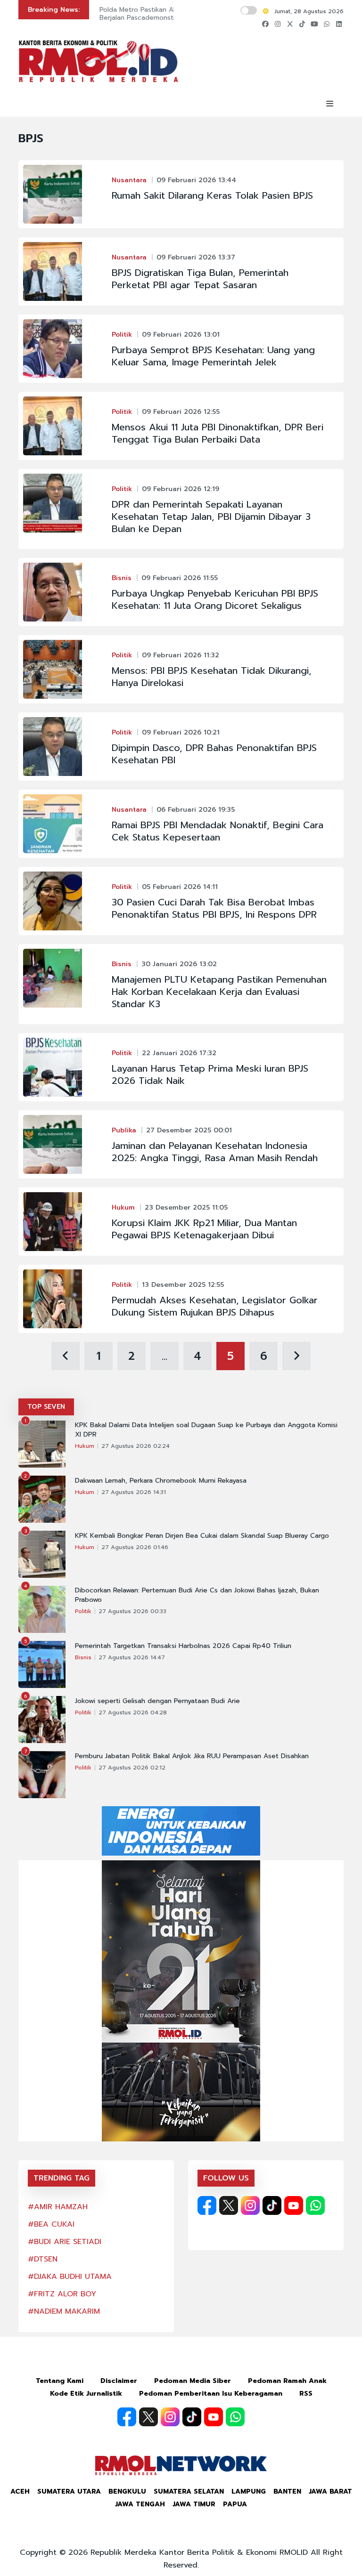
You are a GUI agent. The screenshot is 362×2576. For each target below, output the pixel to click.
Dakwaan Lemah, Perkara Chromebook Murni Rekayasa (161, 1481)
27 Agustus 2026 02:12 (132, 1768)
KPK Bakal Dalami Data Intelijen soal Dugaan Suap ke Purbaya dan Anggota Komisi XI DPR (206, 1430)
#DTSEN (43, 2259)
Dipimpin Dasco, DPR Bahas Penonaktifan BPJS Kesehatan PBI (214, 754)
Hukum (123, 1207)
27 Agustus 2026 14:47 (132, 1657)
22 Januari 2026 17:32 (179, 1053)
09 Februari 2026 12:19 (181, 489)
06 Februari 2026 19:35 (196, 810)
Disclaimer (119, 2381)
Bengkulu (127, 2491)
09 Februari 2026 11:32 (181, 655)
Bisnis (122, 578)
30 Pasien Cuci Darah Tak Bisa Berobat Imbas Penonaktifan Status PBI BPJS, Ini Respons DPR (214, 908)
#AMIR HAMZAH (58, 2207)
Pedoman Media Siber (193, 2381)
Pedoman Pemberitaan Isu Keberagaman (211, 2394)
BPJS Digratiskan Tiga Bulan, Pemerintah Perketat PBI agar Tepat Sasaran (200, 279)
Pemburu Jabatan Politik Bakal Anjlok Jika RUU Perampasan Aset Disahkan (192, 1756)
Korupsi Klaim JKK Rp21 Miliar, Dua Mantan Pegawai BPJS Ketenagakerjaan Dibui (204, 1229)
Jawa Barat (330, 2491)
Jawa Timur (194, 2504)
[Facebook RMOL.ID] (207, 2205)
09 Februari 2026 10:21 (181, 732)
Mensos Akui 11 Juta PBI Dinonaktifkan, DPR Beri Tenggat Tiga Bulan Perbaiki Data (218, 433)
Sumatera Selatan (189, 2491)
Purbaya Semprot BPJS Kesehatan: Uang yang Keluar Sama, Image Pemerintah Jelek (213, 356)
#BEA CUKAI (51, 2224)
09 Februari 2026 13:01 (181, 335)
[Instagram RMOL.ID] (250, 2205)
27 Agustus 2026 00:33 (132, 1611)
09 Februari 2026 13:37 (196, 257)
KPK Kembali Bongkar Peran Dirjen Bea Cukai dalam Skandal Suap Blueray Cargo (202, 1536)
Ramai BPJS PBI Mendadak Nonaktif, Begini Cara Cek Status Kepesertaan (218, 831)
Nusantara (129, 180)
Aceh (20, 2491)
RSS (306, 2394)
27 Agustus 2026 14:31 (134, 1492)
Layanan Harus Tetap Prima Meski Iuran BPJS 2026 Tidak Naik (210, 1074)
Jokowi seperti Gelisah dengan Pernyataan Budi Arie (157, 1701)
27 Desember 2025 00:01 (189, 1130)
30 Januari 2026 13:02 (179, 964)
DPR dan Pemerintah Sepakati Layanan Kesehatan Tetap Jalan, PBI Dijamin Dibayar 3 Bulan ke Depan (211, 517)
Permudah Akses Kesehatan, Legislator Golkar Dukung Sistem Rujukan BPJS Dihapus (215, 1306)
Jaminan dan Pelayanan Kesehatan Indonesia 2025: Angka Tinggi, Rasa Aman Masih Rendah (215, 1152)
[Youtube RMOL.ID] (294, 2205)
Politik (122, 335)
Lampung (249, 2491)
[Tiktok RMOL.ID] (272, 2205)
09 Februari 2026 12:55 (181, 412)
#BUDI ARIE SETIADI (65, 2242)
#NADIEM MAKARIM (64, 2311)
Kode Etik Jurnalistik (86, 2394)
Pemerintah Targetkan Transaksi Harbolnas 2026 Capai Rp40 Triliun (183, 1646)
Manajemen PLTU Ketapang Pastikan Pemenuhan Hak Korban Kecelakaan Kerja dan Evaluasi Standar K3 (219, 992)
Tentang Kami (60, 2381)
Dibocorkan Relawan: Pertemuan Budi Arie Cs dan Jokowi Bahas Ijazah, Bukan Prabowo (197, 1595)
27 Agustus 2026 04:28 (133, 1712)
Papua (235, 2504)
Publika (124, 1130)
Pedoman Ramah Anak (287, 2381)
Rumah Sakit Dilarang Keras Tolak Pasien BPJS (212, 195)
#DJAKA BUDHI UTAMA (70, 2277)
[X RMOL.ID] (229, 2205)
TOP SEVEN (46, 1407)
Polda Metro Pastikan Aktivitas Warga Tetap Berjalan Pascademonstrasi (170, 14)
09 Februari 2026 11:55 (180, 578)
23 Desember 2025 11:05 (186, 1207)
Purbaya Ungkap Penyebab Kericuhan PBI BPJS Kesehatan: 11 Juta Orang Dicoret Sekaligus (215, 599)
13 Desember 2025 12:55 (183, 1285)
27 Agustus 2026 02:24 (136, 1446)
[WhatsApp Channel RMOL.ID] (315, 2205)
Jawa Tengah (140, 2504)
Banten (287, 2491)
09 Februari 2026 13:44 (196, 180)
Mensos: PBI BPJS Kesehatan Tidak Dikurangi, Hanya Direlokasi (212, 677)
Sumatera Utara (69, 2491)
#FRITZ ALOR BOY (62, 2294)
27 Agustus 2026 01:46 (135, 1547)
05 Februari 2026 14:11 (180, 887)
